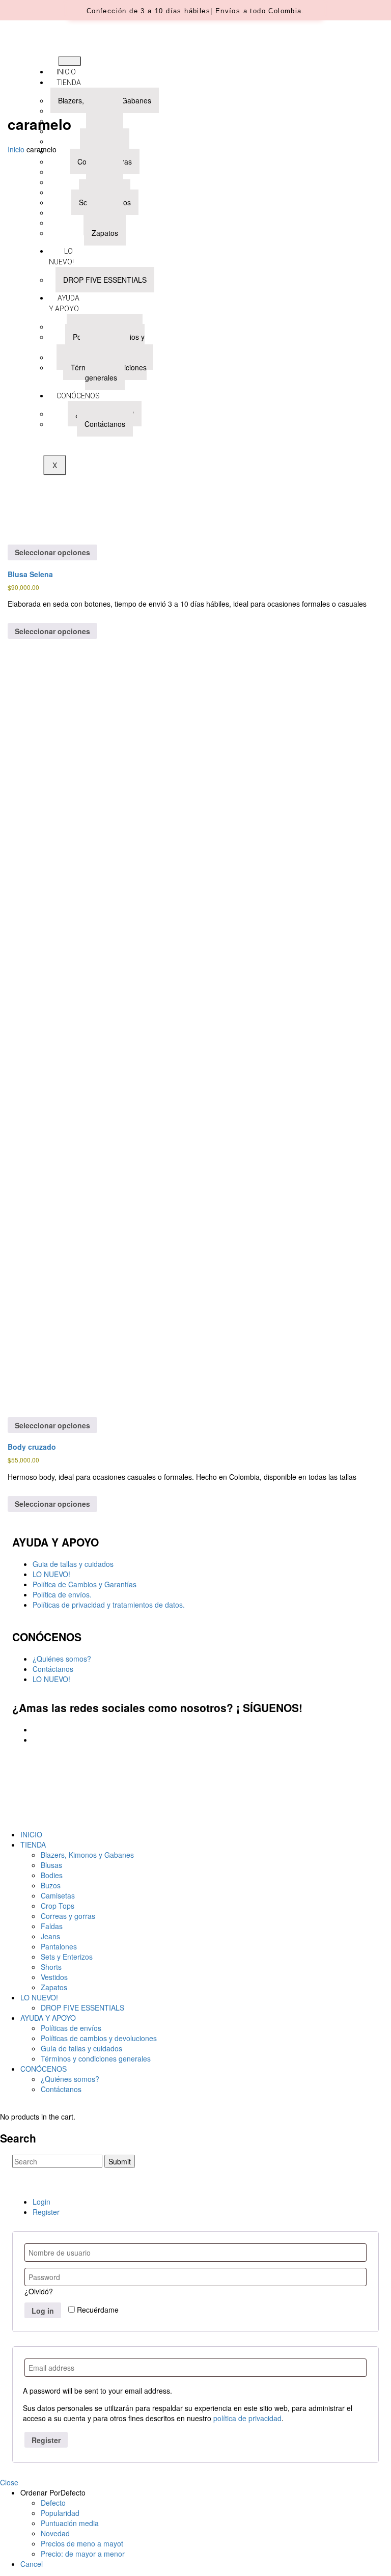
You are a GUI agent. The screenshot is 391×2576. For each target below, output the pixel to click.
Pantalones (59, 1946)
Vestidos (54, 1977)
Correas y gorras (68, 1916)
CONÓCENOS (44, 2069)
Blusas (51, 1865)
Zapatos (54, 1987)
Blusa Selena (30, 574)
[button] (195, 11)
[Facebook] (35, 1729)
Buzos (51, 1885)
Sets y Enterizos (67, 1957)
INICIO (66, 72)
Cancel (32, 2564)
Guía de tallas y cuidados (81, 2048)
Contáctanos (53, 1669)
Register (46, 2212)
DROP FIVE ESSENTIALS (82, 2008)
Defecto (53, 2503)
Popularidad (60, 2513)
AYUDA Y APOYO (48, 2018)
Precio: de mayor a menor (83, 2554)
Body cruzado (32, 1447)
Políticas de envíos (71, 2028)
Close (9, 2482)
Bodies (52, 1875)
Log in (43, 2311)
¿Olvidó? (39, 2291)
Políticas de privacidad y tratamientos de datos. (109, 1605)
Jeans (50, 1936)
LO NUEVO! (51, 1574)
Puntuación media (70, 2523)
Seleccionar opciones (52, 552)
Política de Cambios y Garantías (85, 1584)
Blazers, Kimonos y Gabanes (87, 1855)
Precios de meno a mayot (82, 2543)
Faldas (52, 1926)
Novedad (55, 2533)
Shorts (51, 1967)
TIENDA (69, 83)
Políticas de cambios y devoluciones (99, 2038)
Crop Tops (58, 1906)
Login (41, 2202)
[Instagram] (35, 1740)
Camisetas (58, 1895)
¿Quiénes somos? (62, 1659)
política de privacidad (247, 2418)
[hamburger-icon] (69, 61)
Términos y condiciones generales (96, 2058)
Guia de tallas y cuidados (73, 1564)
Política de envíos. (62, 1594)
